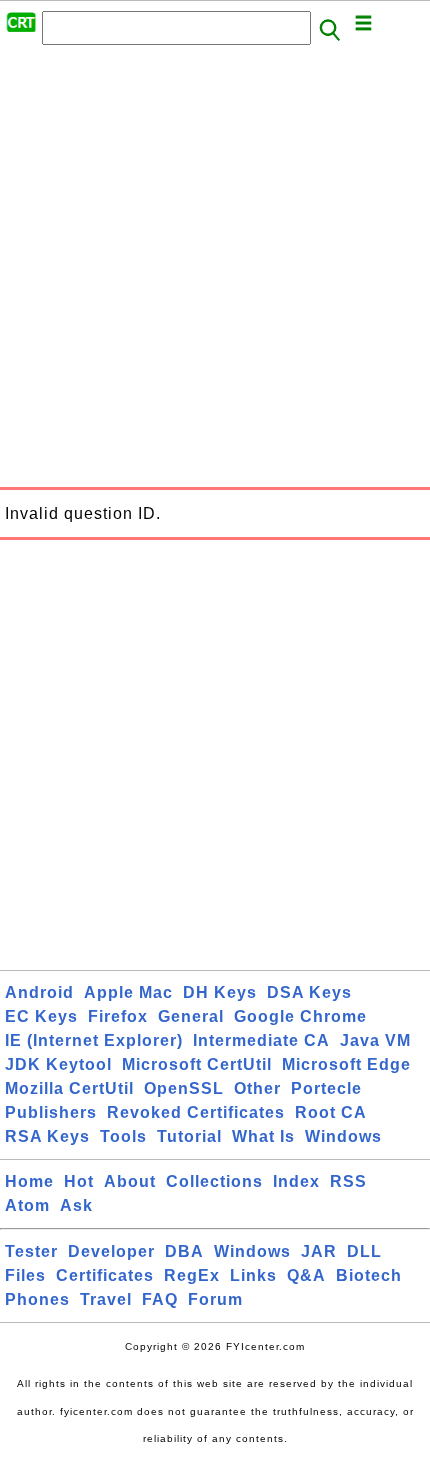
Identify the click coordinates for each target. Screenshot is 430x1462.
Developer (111, 1251)
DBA (184, 1251)
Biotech (369, 1275)
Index (296, 1181)
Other (257, 1088)
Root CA (331, 1112)
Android (39, 992)
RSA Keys (47, 1136)
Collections (214, 1181)
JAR (319, 1251)
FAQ (160, 1299)
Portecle (326, 1088)
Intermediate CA (261, 1040)
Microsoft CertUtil (197, 1064)
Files (25, 1275)
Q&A (306, 1275)
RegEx (192, 1275)
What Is (263, 1136)
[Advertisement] (215, 272)
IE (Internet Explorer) (94, 1040)
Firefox (118, 1016)
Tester (31, 1251)
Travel (106, 1299)
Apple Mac (128, 992)
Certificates (105, 1275)
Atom (27, 1205)
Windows (343, 1136)
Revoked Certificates (196, 1112)
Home (29, 1181)
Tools (123, 1136)
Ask (76, 1205)
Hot (79, 1181)
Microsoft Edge (346, 1064)
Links (253, 1275)
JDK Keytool (58, 1064)
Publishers (51, 1112)
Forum (215, 1299)
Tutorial (189, 1136)
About (130, 1181)
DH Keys (220, 992)
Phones (37, 1299)
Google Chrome (300, 1016)
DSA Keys (309, 992)
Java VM (375, 1040)
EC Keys (41, 1016)
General (191, 1016)
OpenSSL (184, 1088)
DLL (364, 1251)
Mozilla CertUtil (69, 1088)
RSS (348, 1181)
